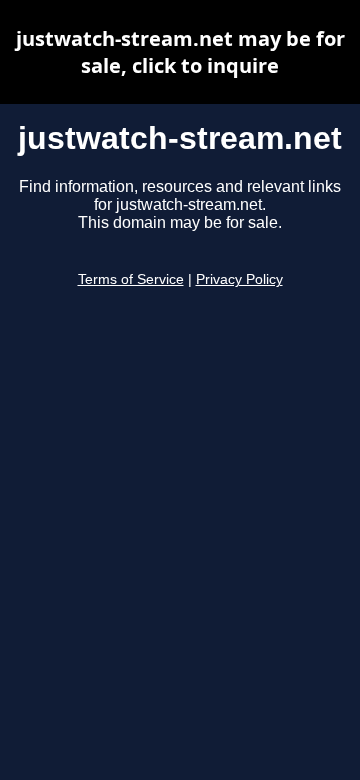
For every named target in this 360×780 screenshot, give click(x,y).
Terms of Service (131, 279)
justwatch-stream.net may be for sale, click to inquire (180, 52)
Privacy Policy (239, 279)
